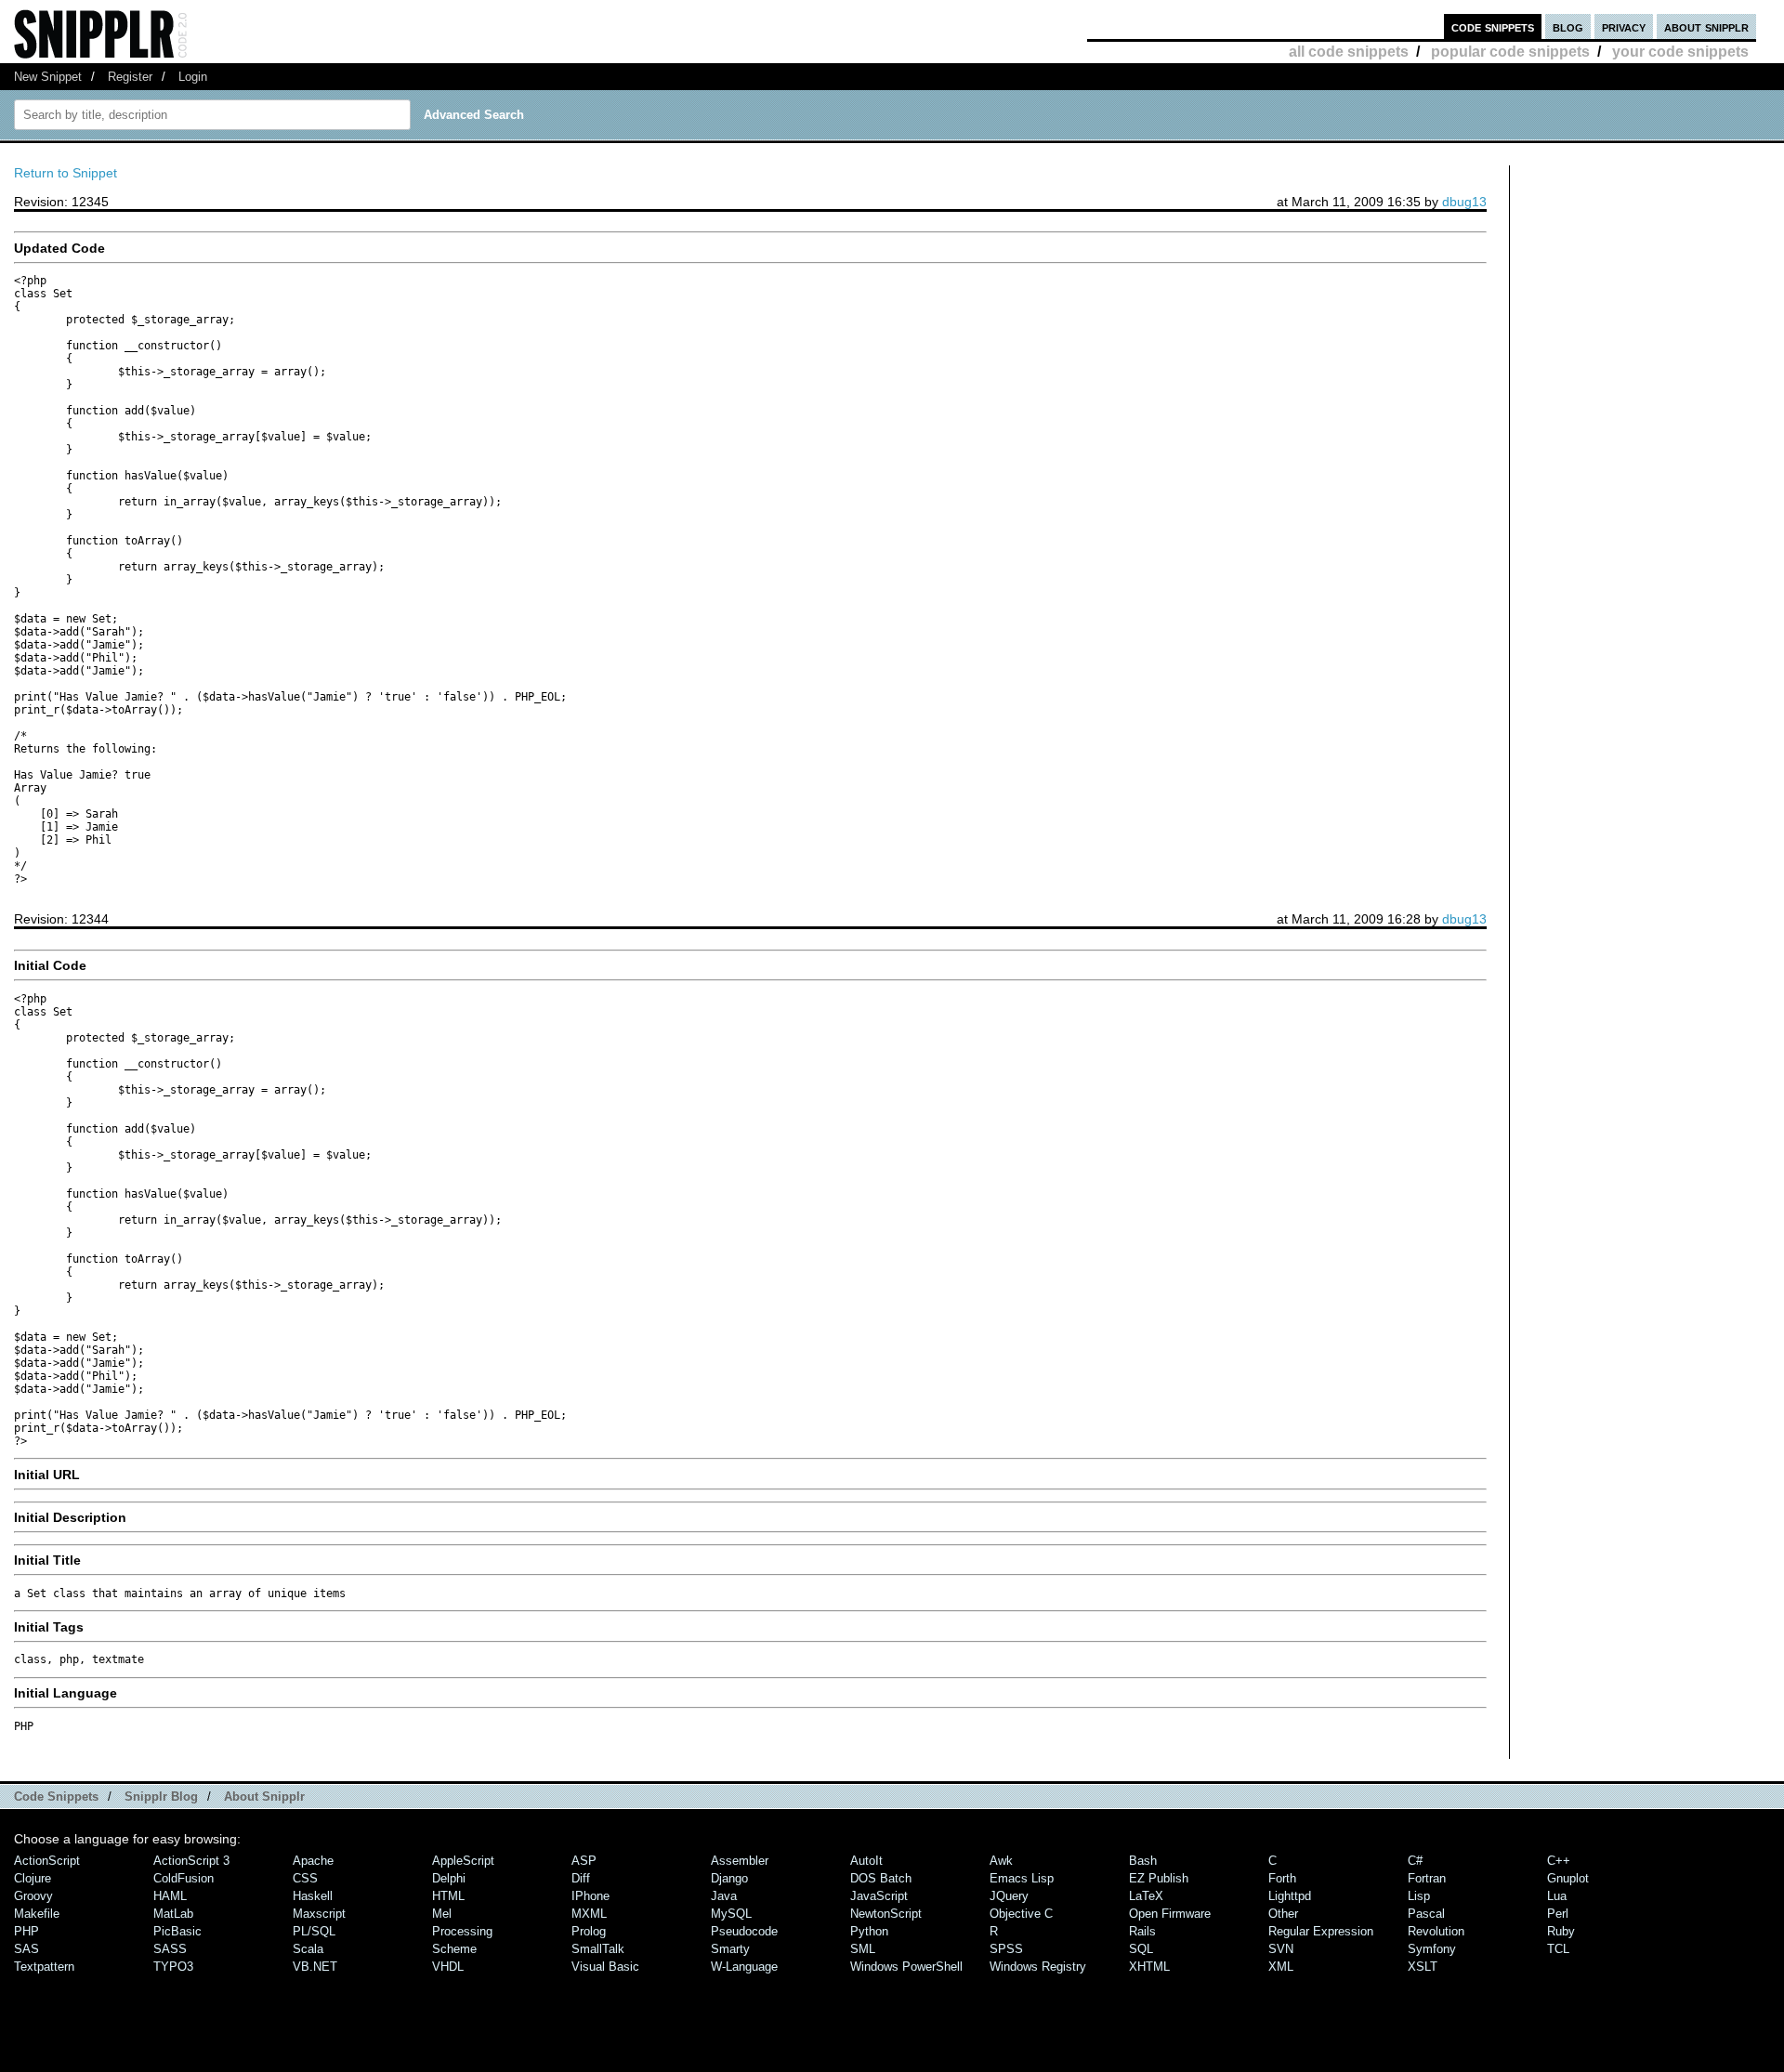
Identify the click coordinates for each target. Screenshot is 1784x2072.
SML (863, 1949)
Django (729, 1878)
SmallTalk (598, 1949)
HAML (170, 1896)
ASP (584, 1861)
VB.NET (315, 1967)
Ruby (1561, 1931)
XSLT (1423, 1967)
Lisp (1419, 1896)
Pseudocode (744, 1931)
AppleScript (463, 1861)
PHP (26, 1931)
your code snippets (1680, 52)
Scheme (454, 1949)
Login (193, 77)
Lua (1557, 1896)
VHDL (448, 1967)
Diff (581, 1878)
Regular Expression (1321, 1931)
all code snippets (1349, 52)
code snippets (1493, 26)
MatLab (173, 1914)
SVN (1281, 1949)
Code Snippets (56, 1797)
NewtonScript (886, 1914)
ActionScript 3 (191, 1861)
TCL (1558, 1949)
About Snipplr (264, 1797)
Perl (1558, 1914)
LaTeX (1146, 1896)
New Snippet (48, 77)
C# (1415, 1861)
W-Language (744, 1967)
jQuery (1009, 1896)
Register (130, 77)
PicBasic (177, 1931)
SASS (170, 1949)
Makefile (37, 1914)
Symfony (1432, 1949)
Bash (1143, 1861)
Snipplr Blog (161, 1797)
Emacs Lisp (1022, 1878)
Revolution (1436, 1931)
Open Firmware (1170, 1914)
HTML (448, 1896)
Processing (462, 1931)
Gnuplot (1568, 1878)
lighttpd (1290, 1896)
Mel (442, 1914)
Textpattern (44, 1967)
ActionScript (47, 1861)
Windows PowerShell (906, 1967)
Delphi (449, 1878)
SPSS (1006, 1949)
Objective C (1021, 1914)
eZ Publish (1159, 1878)
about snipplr (1706, 26)
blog (1568, 26)
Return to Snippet (66, 173)
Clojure (33, 1878)
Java (724, 1896)
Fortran (1427, 1878)
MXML (589, 1914)
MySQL (731, 1914)
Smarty (730, 1949)
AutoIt (866, 1861)
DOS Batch (881, 1878)
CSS (305, 1878)
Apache (313, 1861)
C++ (1559, 1861)
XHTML (1149, 1967)
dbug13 (1464, 202)
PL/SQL (314, 1931)
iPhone (590, 1896)
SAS (26, 1949)
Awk (1001, 1861)
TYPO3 (173, 1967)
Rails (1142, 1931)
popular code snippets (1510, 52)
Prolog (589, 1931)
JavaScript (879, 1896)
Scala (308, 1949)
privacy (1624, 26)
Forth (1282, 1878)
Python (869, 1931)
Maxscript (319, 1914)
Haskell (313, 1896)
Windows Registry (1038, 1967)
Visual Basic (605, 1967)
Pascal (1426, 1914)
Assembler (740, 1861)
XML (1281, 1967)
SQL (1141, 1949)
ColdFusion (184, 1878)
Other (1283, 1914)
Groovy (33, 1896)
